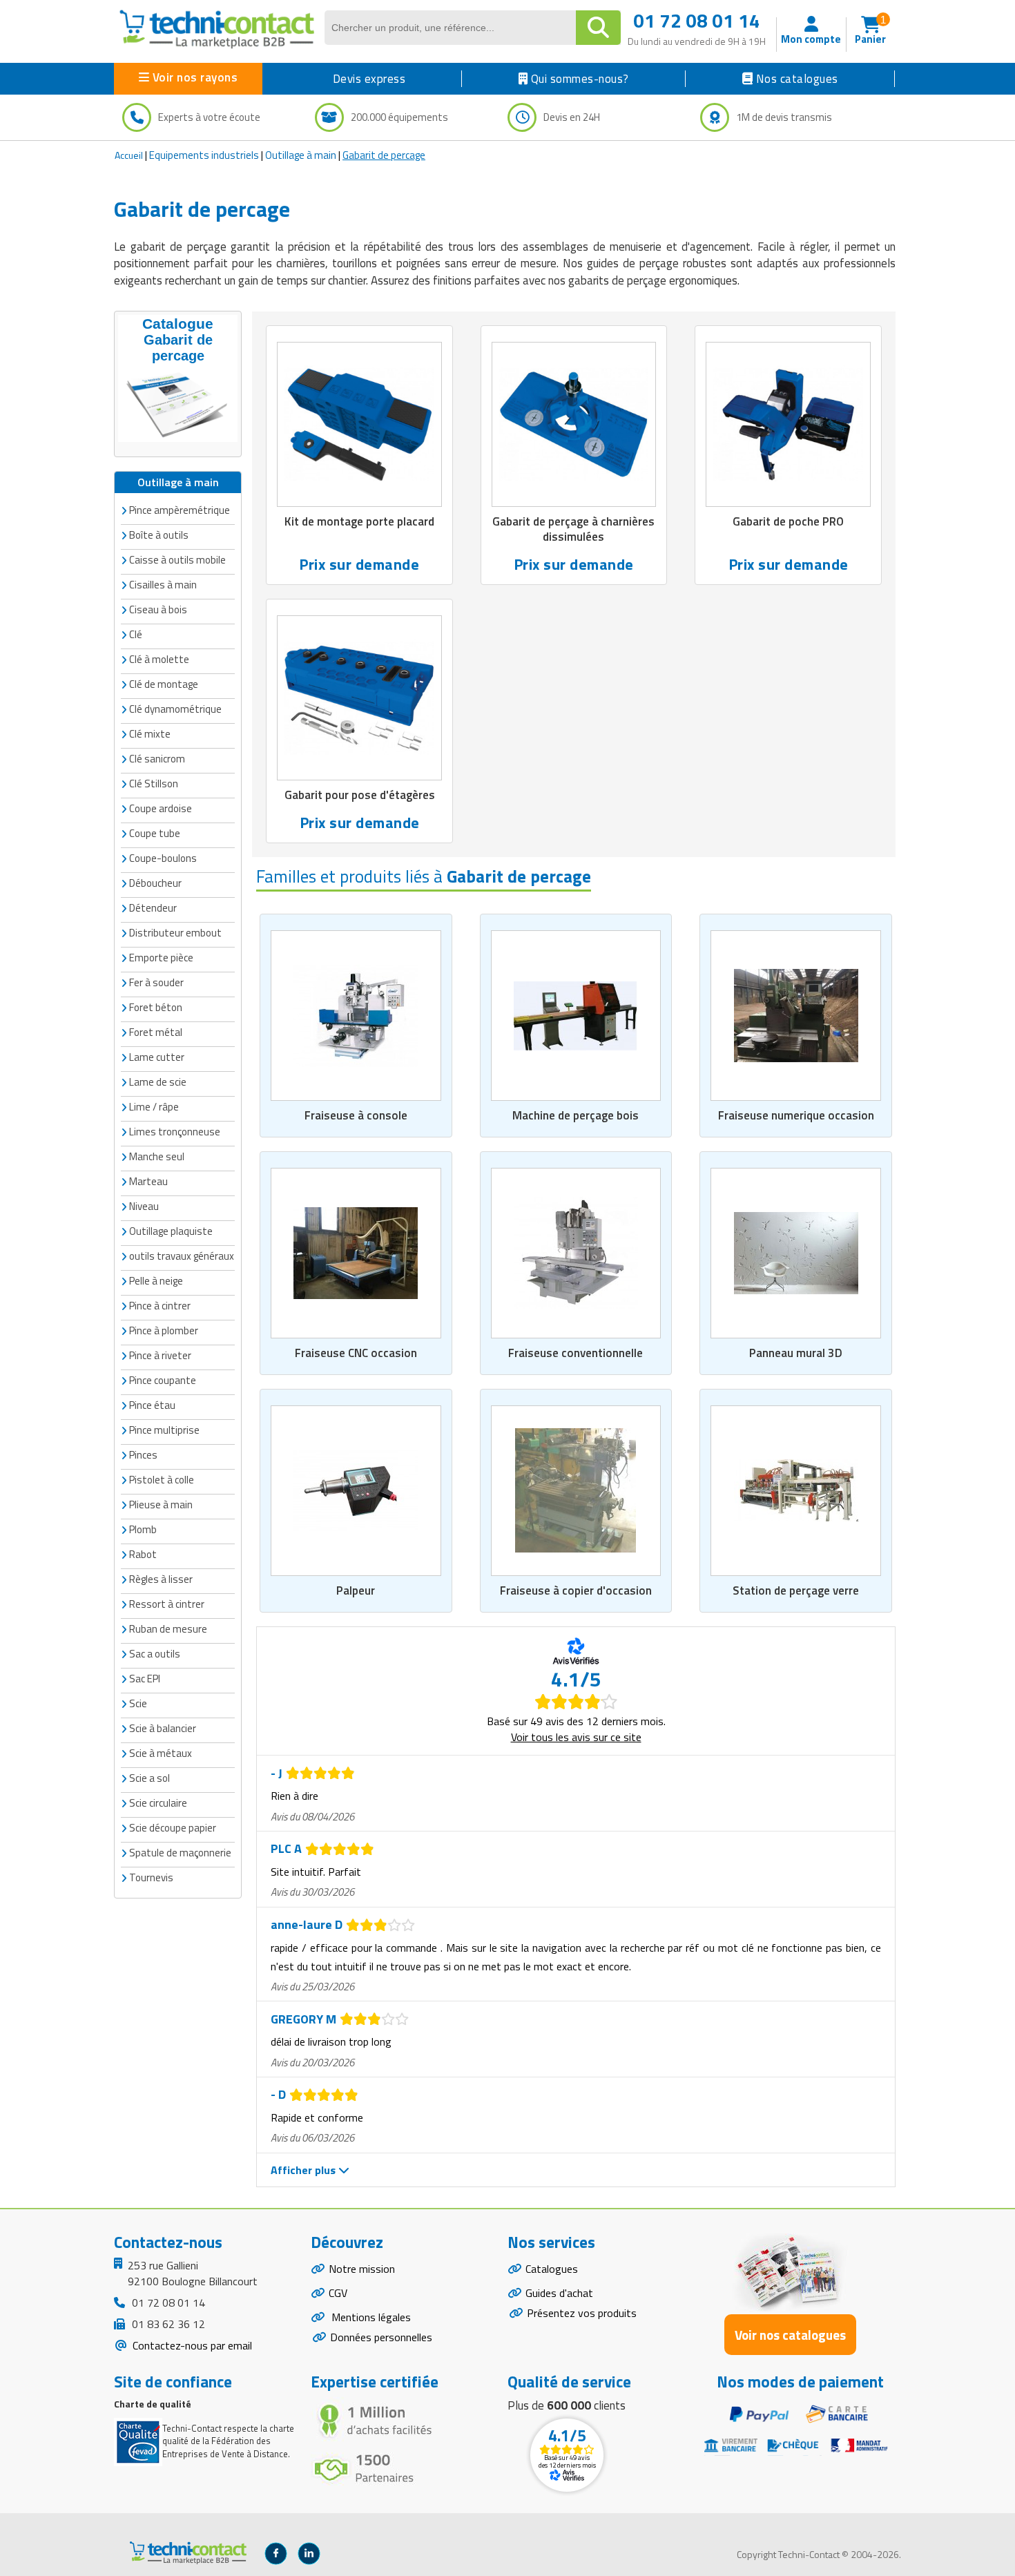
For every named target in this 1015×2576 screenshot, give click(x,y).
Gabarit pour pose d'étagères (360, 795)
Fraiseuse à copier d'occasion (576, 1590)
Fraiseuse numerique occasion (796, 1115)
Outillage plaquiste (171, 1231)
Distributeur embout (175, 933)
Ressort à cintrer (167, 1604)
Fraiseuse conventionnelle (576, 1353)
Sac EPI (145, 1679)
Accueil (129, 155)
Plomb (143, 1529)
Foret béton (156, 1007)
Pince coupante (163, 1380)
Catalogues (552, 2269)
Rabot (143, 1554)
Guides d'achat (559, 2293)
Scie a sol (149, 1778)
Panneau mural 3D (796, 1353)
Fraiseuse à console (356, 1115)
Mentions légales (370, 2317)
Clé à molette (159, 659)
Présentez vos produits (582, 2313)
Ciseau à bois (158, 609)
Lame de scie (158, 1082)
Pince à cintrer (160, 1306)
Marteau (148, 1181)
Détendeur (153, 908)
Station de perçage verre (796, 1590)
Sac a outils (155, 1654)
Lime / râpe (154, 1107)
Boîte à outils (159, 535)
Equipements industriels (204, 155)
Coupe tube (155, 833)
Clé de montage (164, 684)
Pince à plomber (164, 1330)
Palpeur (356, 1590)
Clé (136, 634)
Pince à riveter (160, 1355)
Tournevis (151, 1877)
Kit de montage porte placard (359, 521)
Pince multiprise (164, 1430)
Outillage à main (301, 155)
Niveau (144, 1206)
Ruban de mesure (168, 1629)
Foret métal (156, 1032)
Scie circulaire (158, 1803)
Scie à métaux (161, 1753)
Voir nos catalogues (790, 2335)
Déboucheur (155, 883)
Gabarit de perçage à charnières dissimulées (573, 529)
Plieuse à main (161, 1505)
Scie (138, 1703)
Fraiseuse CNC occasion (356, 1353)
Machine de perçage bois (576, 1115)
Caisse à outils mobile (177, 560)
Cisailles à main (163, 585)
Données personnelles (381, 2337)
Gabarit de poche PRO (788, 521)
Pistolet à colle (162, 1480)
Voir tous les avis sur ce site (576, 1737)
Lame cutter (157, 1057)
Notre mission (362, 2269)
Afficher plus (304, 2170)
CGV (338, 2293)
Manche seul (157, 1156)
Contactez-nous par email (191, 2345)
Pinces (143, 1455)
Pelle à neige (156, 1281)
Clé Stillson (154, 784)
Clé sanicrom (157, 759)
